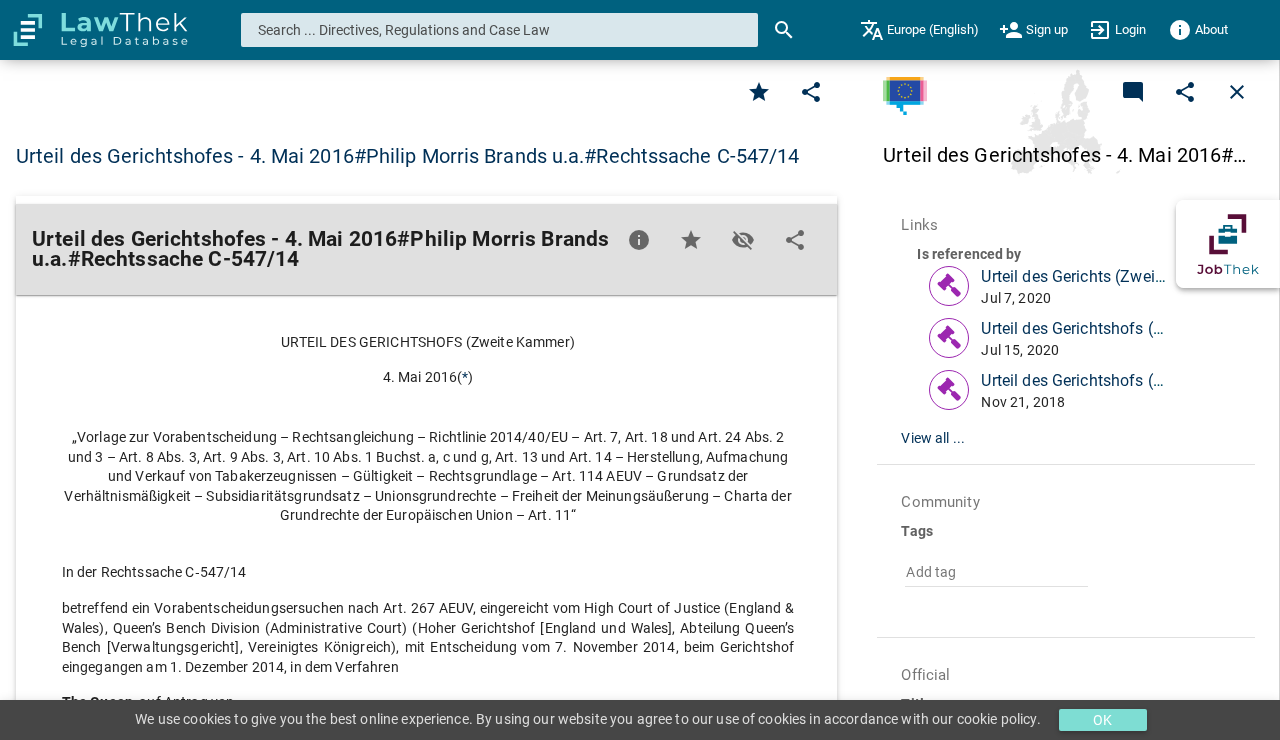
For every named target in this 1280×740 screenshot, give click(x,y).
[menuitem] (919, 30)
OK (1102, 720)
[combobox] (500, 30)
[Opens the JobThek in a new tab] (1228, 244)
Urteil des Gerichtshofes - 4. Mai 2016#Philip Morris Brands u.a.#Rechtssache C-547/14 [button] (408, 156)
